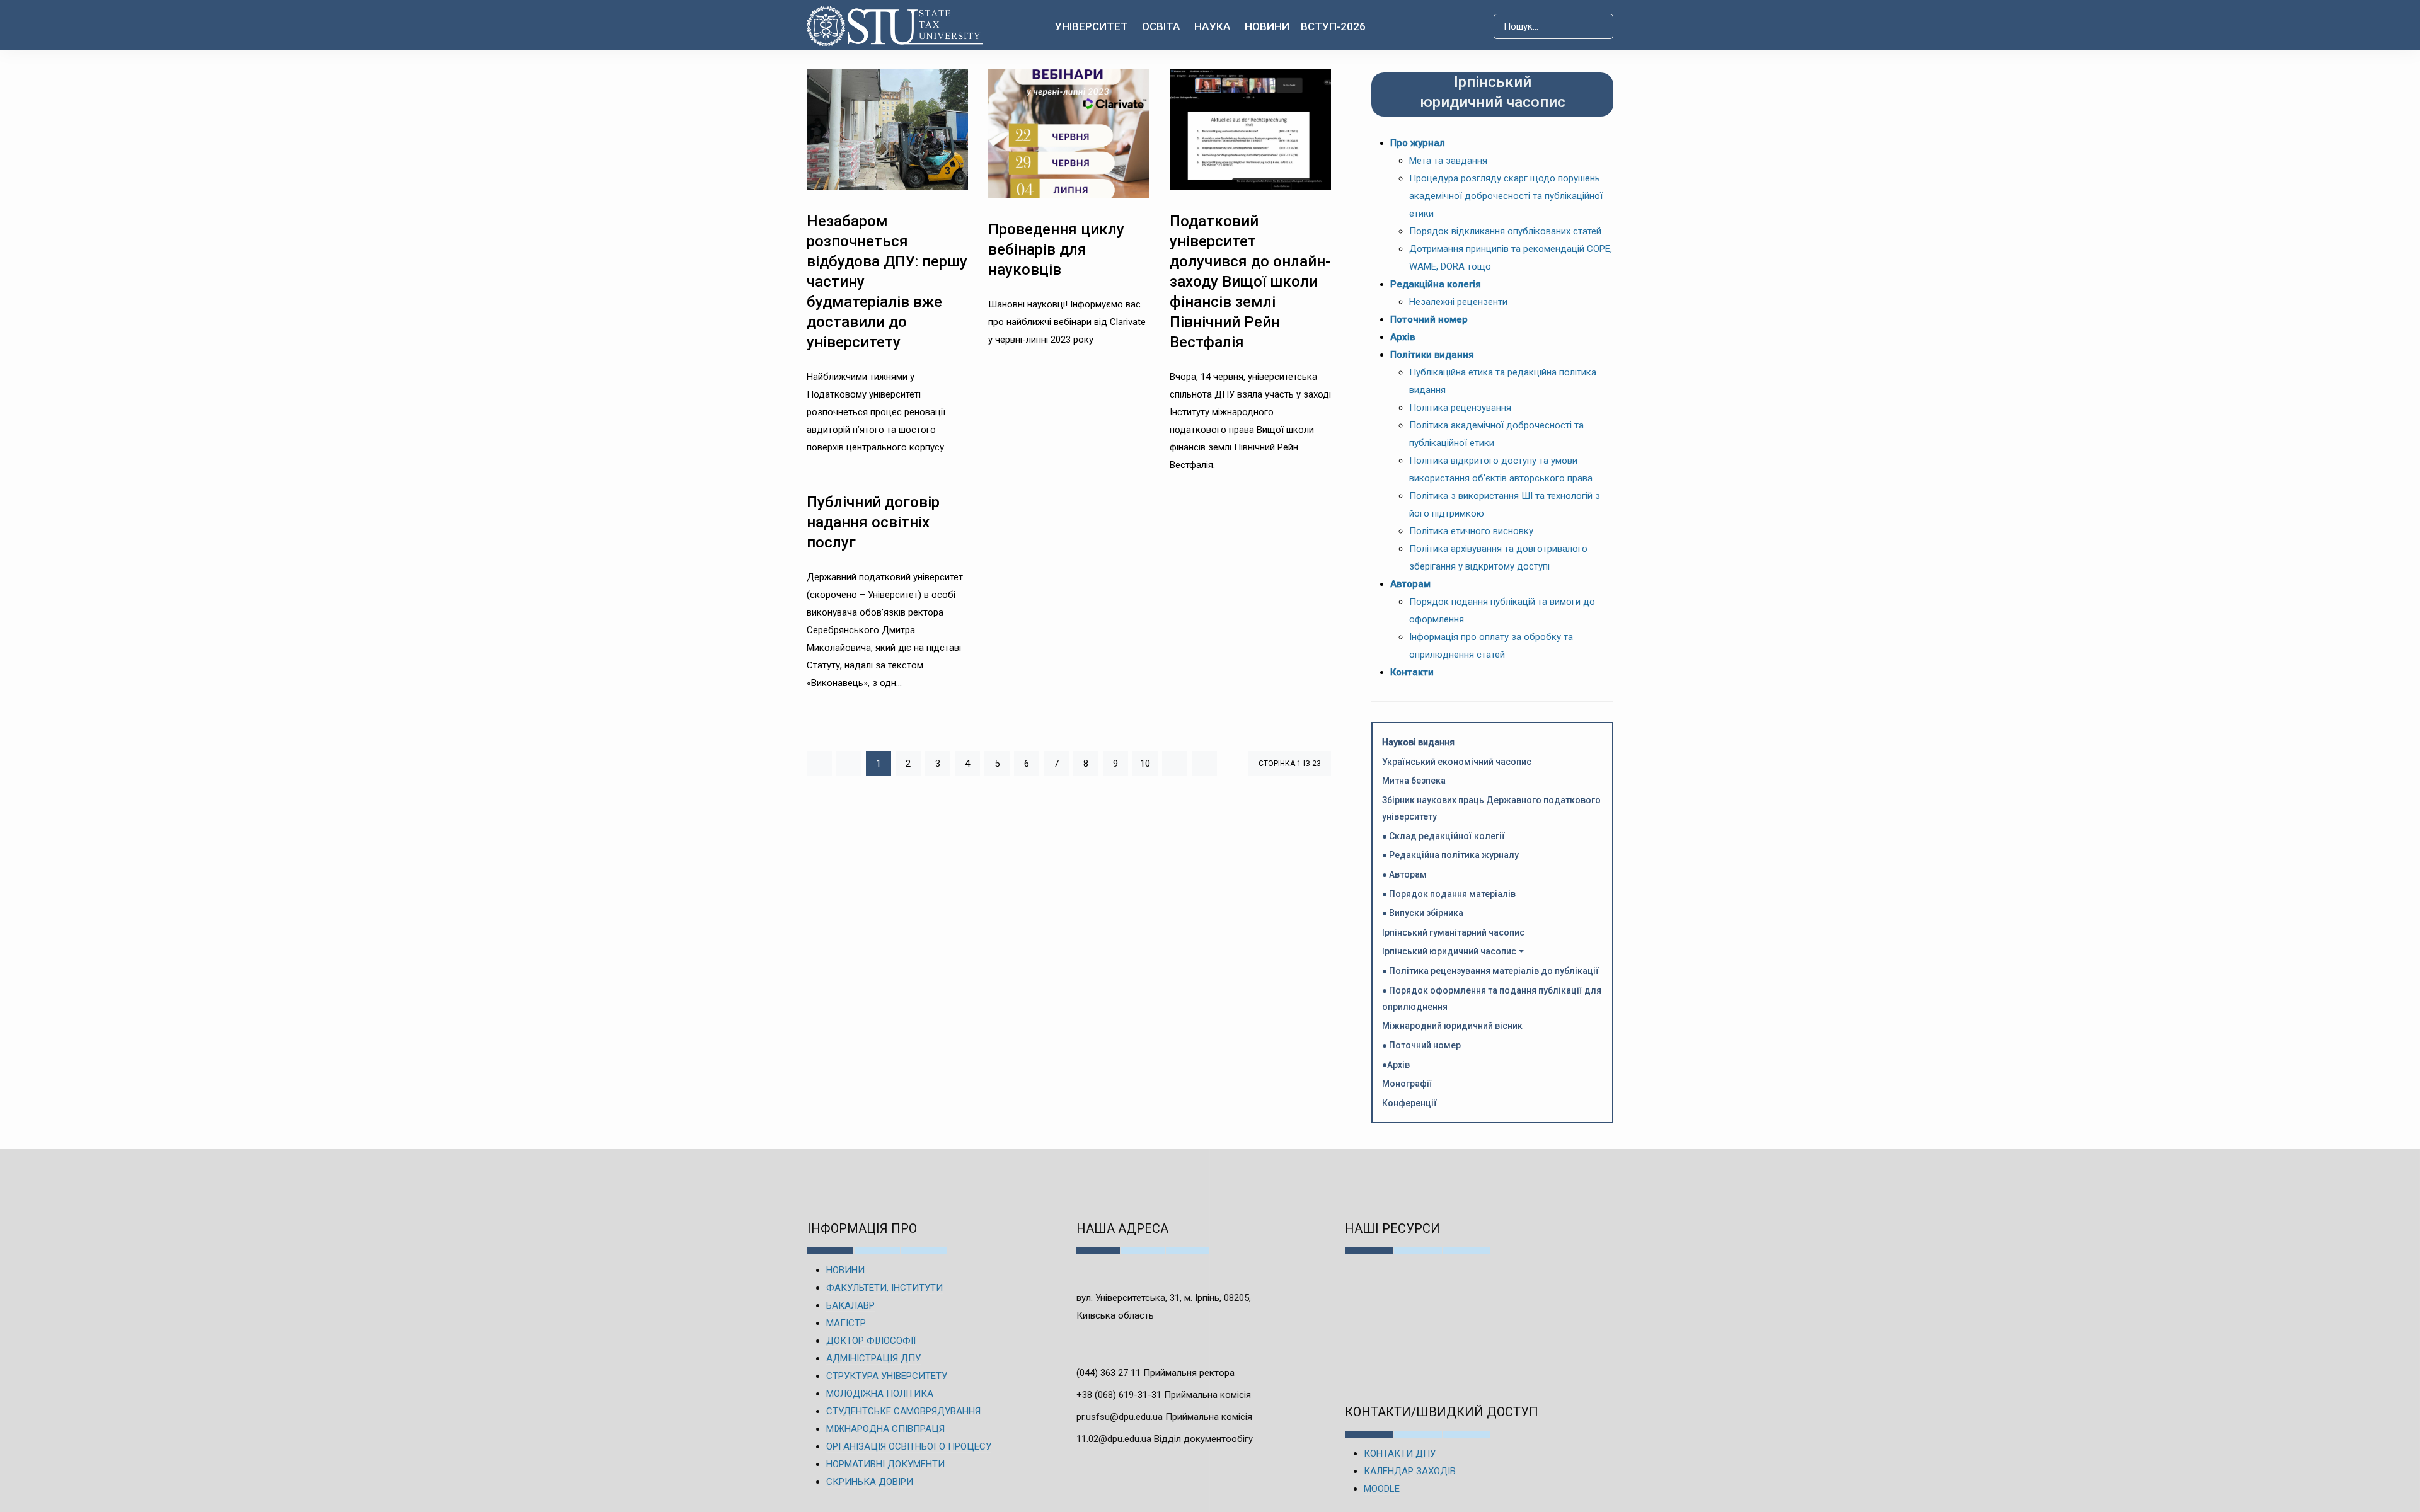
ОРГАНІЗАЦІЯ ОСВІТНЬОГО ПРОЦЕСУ (909, 1446)
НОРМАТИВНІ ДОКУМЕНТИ (885, 1464)
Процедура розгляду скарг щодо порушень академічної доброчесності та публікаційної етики (1506, 196)
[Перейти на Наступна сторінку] (1175, 764)
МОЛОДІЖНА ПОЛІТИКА (880, 1394)
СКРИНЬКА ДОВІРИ (870, 1482)
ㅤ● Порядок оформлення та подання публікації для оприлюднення (1492, 999)
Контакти (1412, 672)
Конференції (1409, 1103)
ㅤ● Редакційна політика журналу (1450, 855)
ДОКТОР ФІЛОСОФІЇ (871, 1341)
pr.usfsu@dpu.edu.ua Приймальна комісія (1164, 1417)
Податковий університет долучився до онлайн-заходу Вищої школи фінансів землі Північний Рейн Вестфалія (1250, 282)
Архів (1403, 337)
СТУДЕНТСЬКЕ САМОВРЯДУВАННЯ (903, 1411)
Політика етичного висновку (1471, 531)
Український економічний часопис (1457, 762)
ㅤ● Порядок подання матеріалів (1449, 894)
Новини (1267, 26)
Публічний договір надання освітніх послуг (873, 522)
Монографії (1407, 1084)
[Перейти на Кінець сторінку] (1204, 764)
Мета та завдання (1448, 161)
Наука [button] (1213, 26)
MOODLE (1382, 1489)
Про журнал (1418, 143)
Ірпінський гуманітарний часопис (1453, 932)
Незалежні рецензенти (1458, 302)
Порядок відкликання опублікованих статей (1505, 231)
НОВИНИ (845, 1270)
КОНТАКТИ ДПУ (1400, 1453)
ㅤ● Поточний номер (1421, 1045)
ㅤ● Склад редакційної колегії (1443, 836)
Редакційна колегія (1436, 284)
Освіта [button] (1161, 26)
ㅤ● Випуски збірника (1423, 913)
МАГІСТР (846, 1323)
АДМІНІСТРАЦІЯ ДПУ (873, 1358)
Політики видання (1432, 355)
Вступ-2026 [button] (1333, 26)
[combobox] (1553, 26)
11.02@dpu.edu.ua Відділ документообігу (1165, 1439)
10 (1145, 764)
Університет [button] (1092, 26)
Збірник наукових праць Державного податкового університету (1491, 808)
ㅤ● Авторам (1404, 874)
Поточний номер (1429, 319)
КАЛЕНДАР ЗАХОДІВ (1410, 1471)
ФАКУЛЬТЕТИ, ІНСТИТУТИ (884, 1288)
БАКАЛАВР (850, 1305)
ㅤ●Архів (1396, 1065)
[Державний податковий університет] (895, 26)
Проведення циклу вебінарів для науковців (1056, 249)
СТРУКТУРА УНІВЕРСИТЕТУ (887, 1376)
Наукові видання (1418, 742)
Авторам (1410, 584)
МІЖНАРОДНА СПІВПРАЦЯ (885, 1429)
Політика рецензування (1460, 408)
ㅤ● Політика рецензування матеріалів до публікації (1490, 971)
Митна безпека (1414, 781)
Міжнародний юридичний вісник (1452, 1026)
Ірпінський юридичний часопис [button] (1449, 951)
